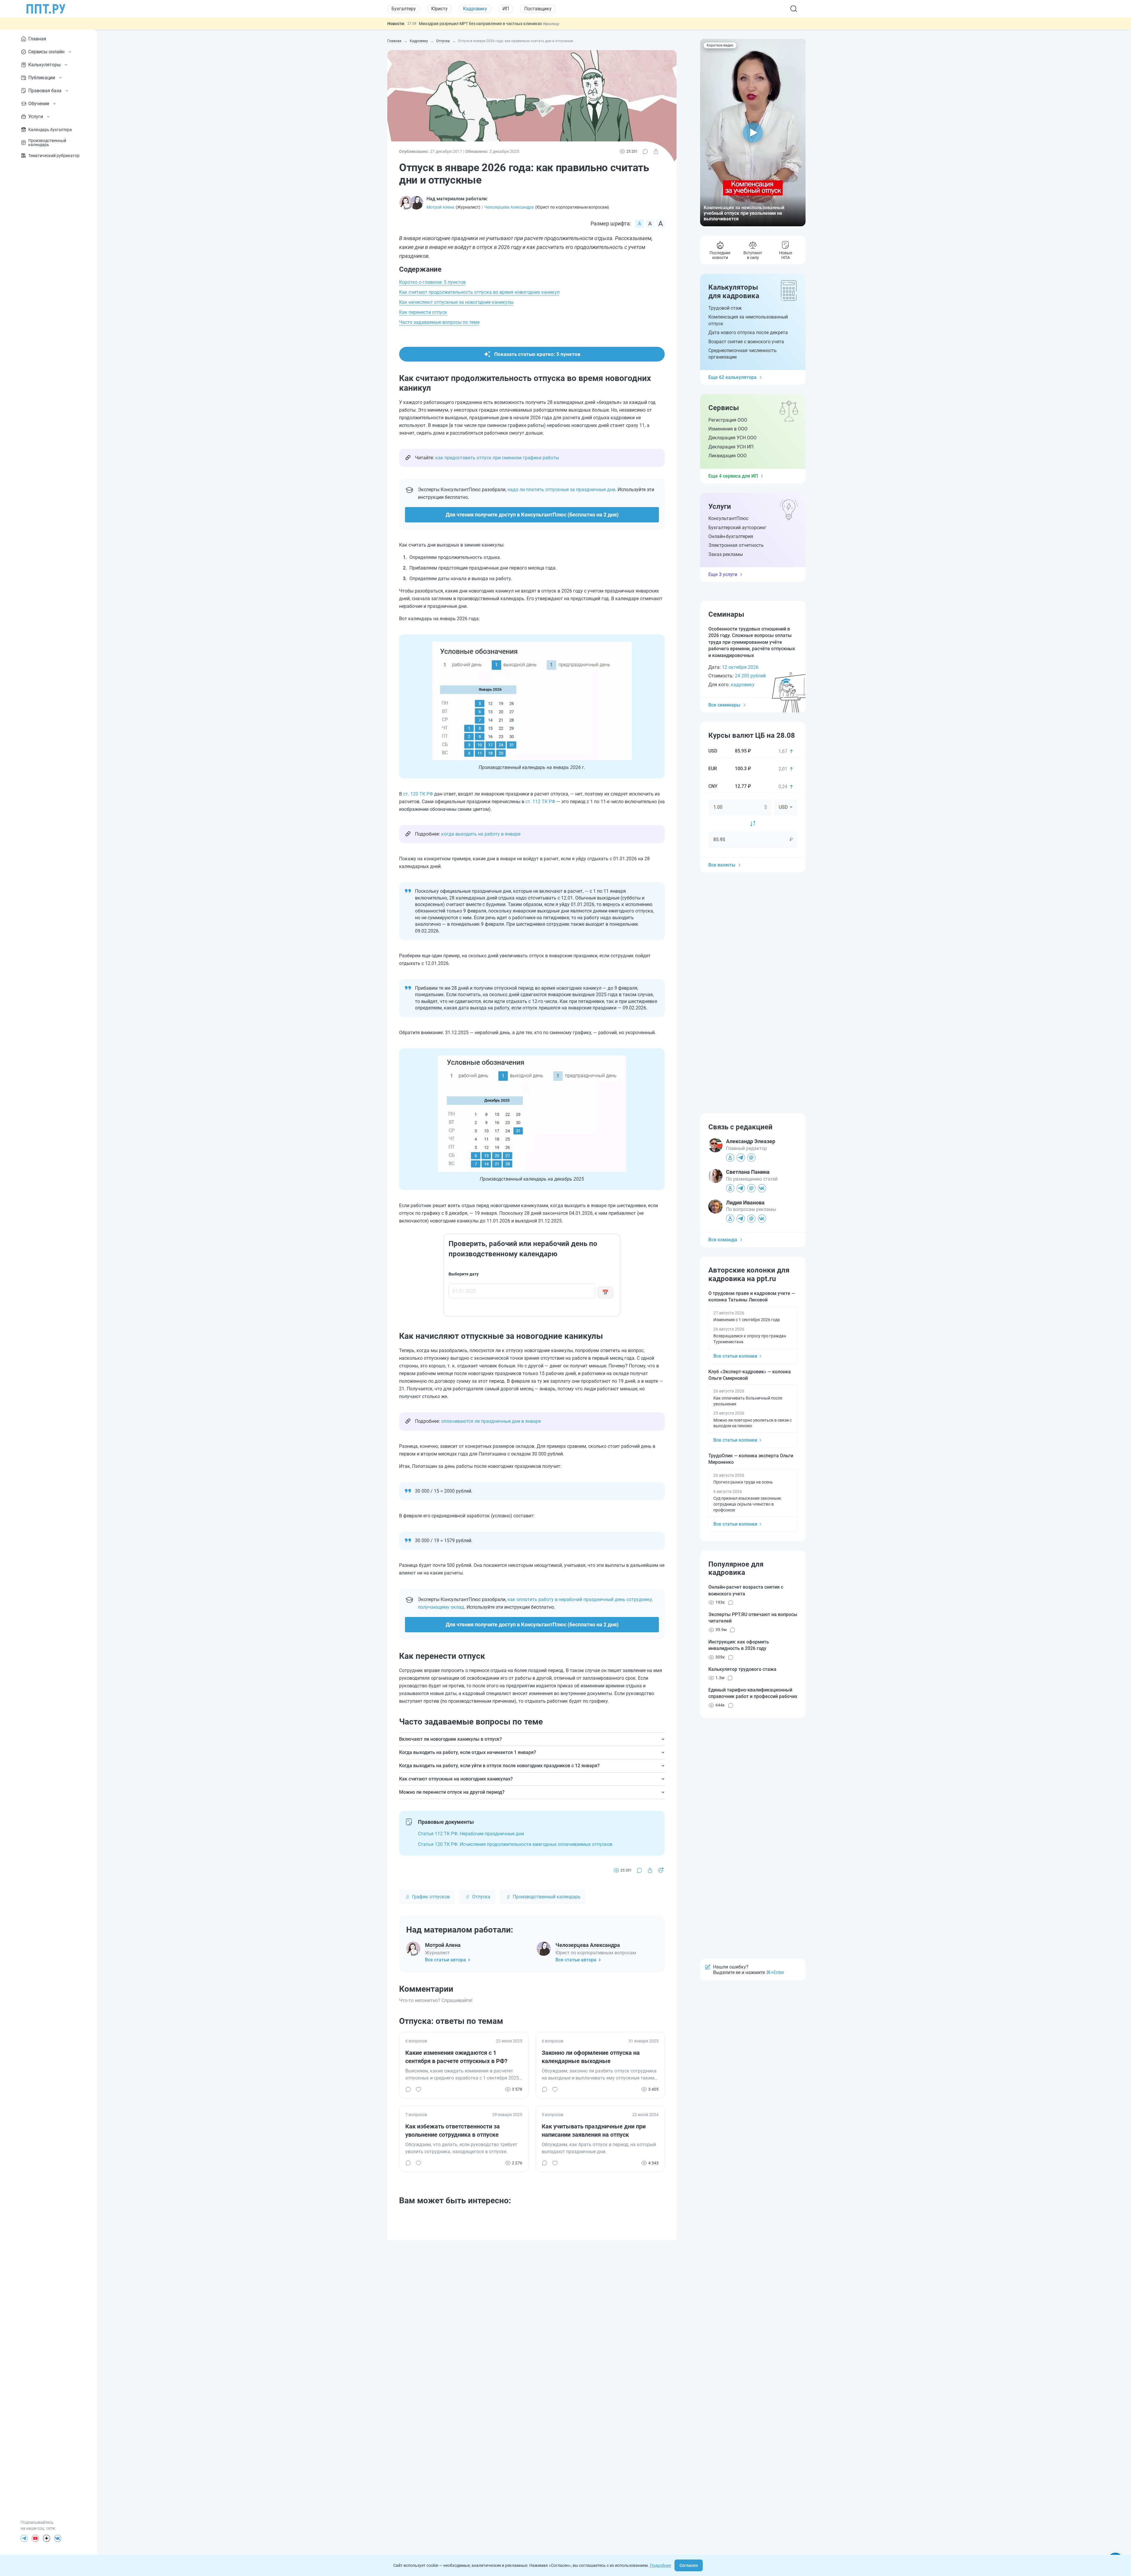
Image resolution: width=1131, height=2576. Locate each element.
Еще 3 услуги (723, 574)
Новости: (396, 24)
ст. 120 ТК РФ (418, 794)
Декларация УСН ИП (731, 447)
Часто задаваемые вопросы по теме (439, 322)
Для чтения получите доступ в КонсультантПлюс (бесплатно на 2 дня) (532, 515)
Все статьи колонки (735, 1356)
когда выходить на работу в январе (481, 834)
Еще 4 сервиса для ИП (733, 476)
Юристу (439, 9)
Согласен (689, 2565)
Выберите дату (464, 1274)
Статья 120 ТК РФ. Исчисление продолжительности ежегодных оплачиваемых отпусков (515, 1844)
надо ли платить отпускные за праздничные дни (561, 490)
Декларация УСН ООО (732, 438)
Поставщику (538, 9)
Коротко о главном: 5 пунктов (432, 282)
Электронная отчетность (736, 545)
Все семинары (724, 705)
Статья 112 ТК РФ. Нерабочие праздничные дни (471, 1834)
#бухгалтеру (586, 24)
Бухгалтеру (404, 9)
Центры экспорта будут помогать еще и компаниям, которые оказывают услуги (497, 24)
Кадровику (475, 9)
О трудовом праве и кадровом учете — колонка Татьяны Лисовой (752, 1297)
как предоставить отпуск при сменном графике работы (497, 458)
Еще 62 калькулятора (732, 377)
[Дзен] (47, 2538)
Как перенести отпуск (423, 312)
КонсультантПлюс (728, 518)
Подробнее (660, 2565)
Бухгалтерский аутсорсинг (737, 528)
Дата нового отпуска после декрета (748, 332)
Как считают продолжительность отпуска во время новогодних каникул (479, 292)
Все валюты (722, 865)
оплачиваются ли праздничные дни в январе (491, 1421)
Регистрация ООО (728, 420)
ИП (506, 9)
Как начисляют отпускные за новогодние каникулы (456, 302)
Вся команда (723, 1240)
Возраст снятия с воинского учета (746, 342)
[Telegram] (24, 2538)
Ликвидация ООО (727, 456)
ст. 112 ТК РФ (540, 802)
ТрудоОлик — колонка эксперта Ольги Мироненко (751, 1459)
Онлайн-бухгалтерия (731, 536)
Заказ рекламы (726, 554)
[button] (753, 133)
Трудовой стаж (725, 308)
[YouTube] (35, 2538)
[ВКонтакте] (58, 2538)
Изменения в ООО (728, 429)
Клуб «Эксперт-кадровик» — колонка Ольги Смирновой (750, 1375)
